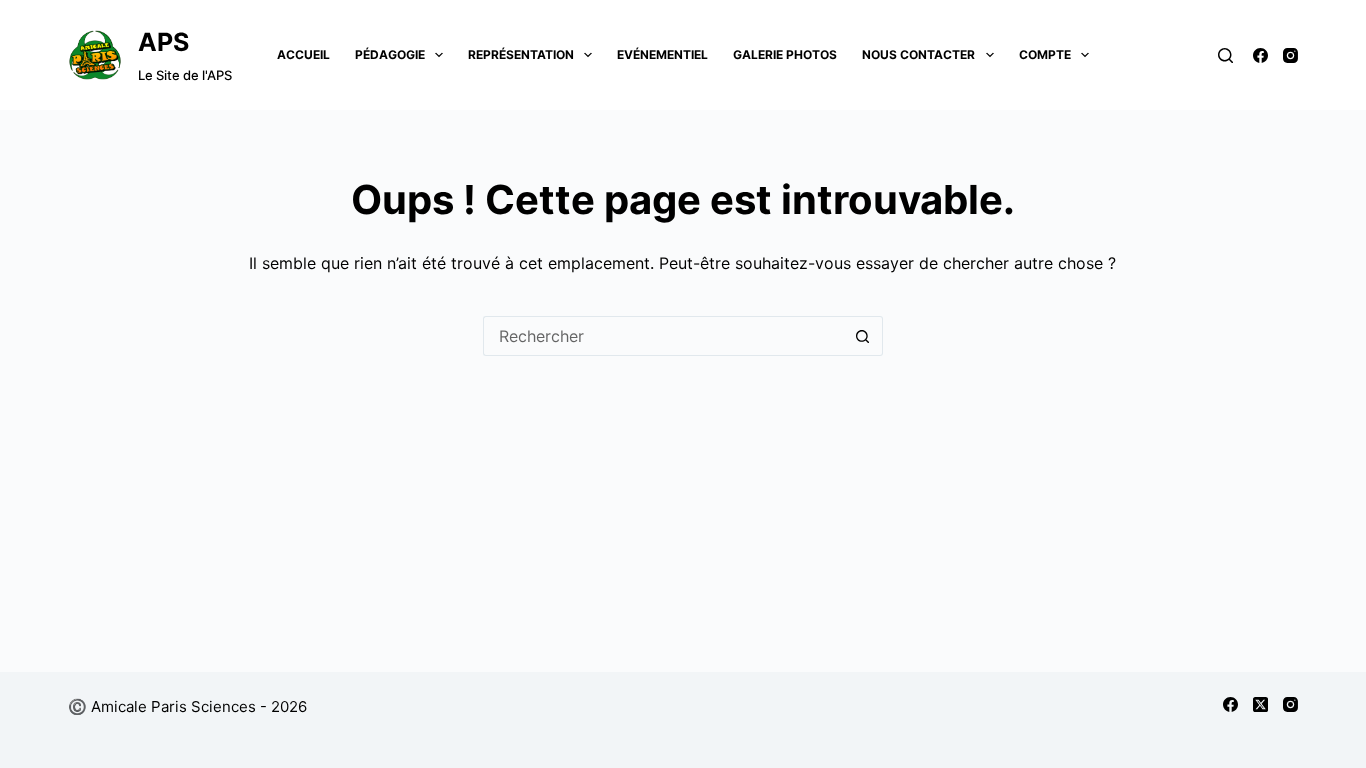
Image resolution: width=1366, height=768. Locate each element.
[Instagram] (1290, 55)
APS (163, 42)
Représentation (521, 54)
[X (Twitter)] (1260, 704)
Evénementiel (662, 54)
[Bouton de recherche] (863, 336)
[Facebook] (1260, 55)
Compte (1045, 54)
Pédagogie (390, 54)
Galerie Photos (785, 54)
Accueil (303, 54)
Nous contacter (918, 54)
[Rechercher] (1225, 55)
